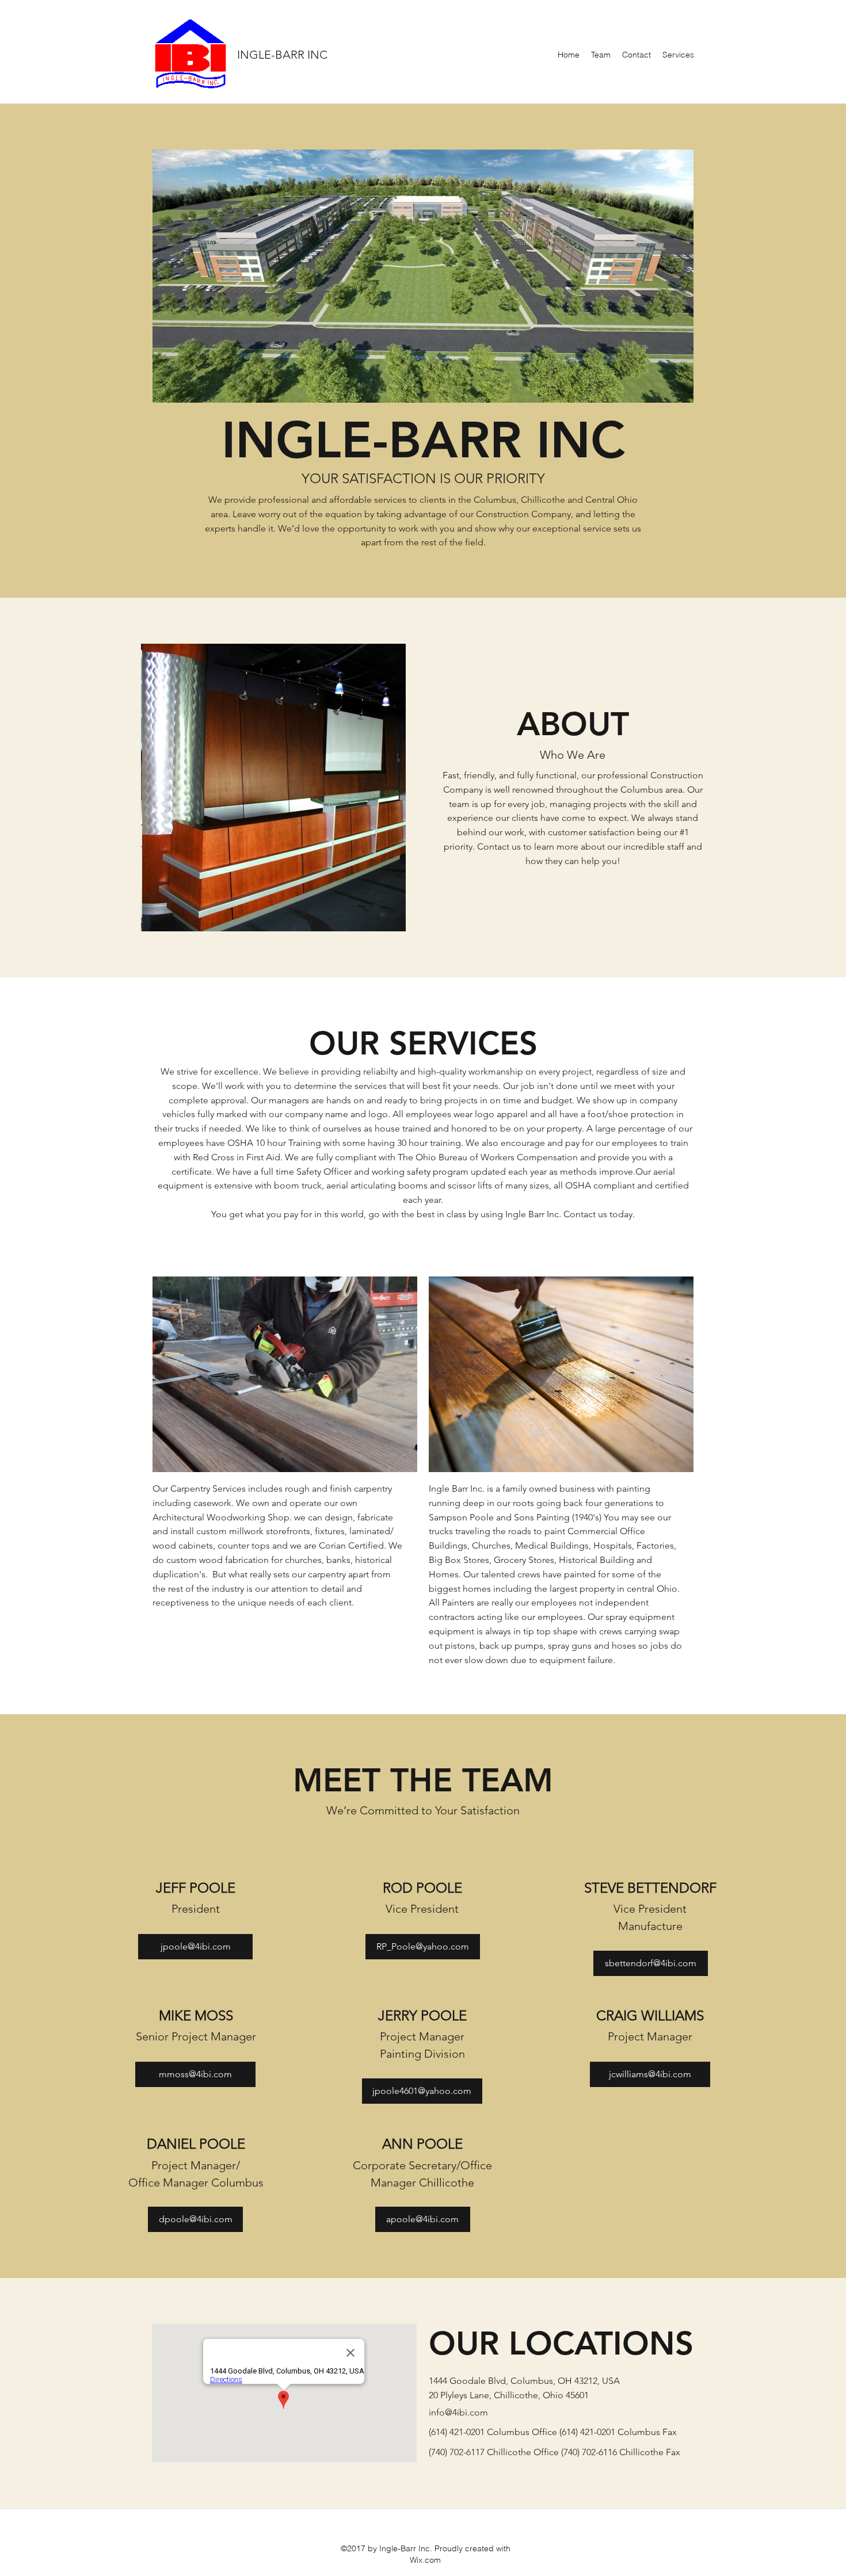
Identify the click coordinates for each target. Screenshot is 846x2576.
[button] (413, 276)
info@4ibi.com (458, 2412)
